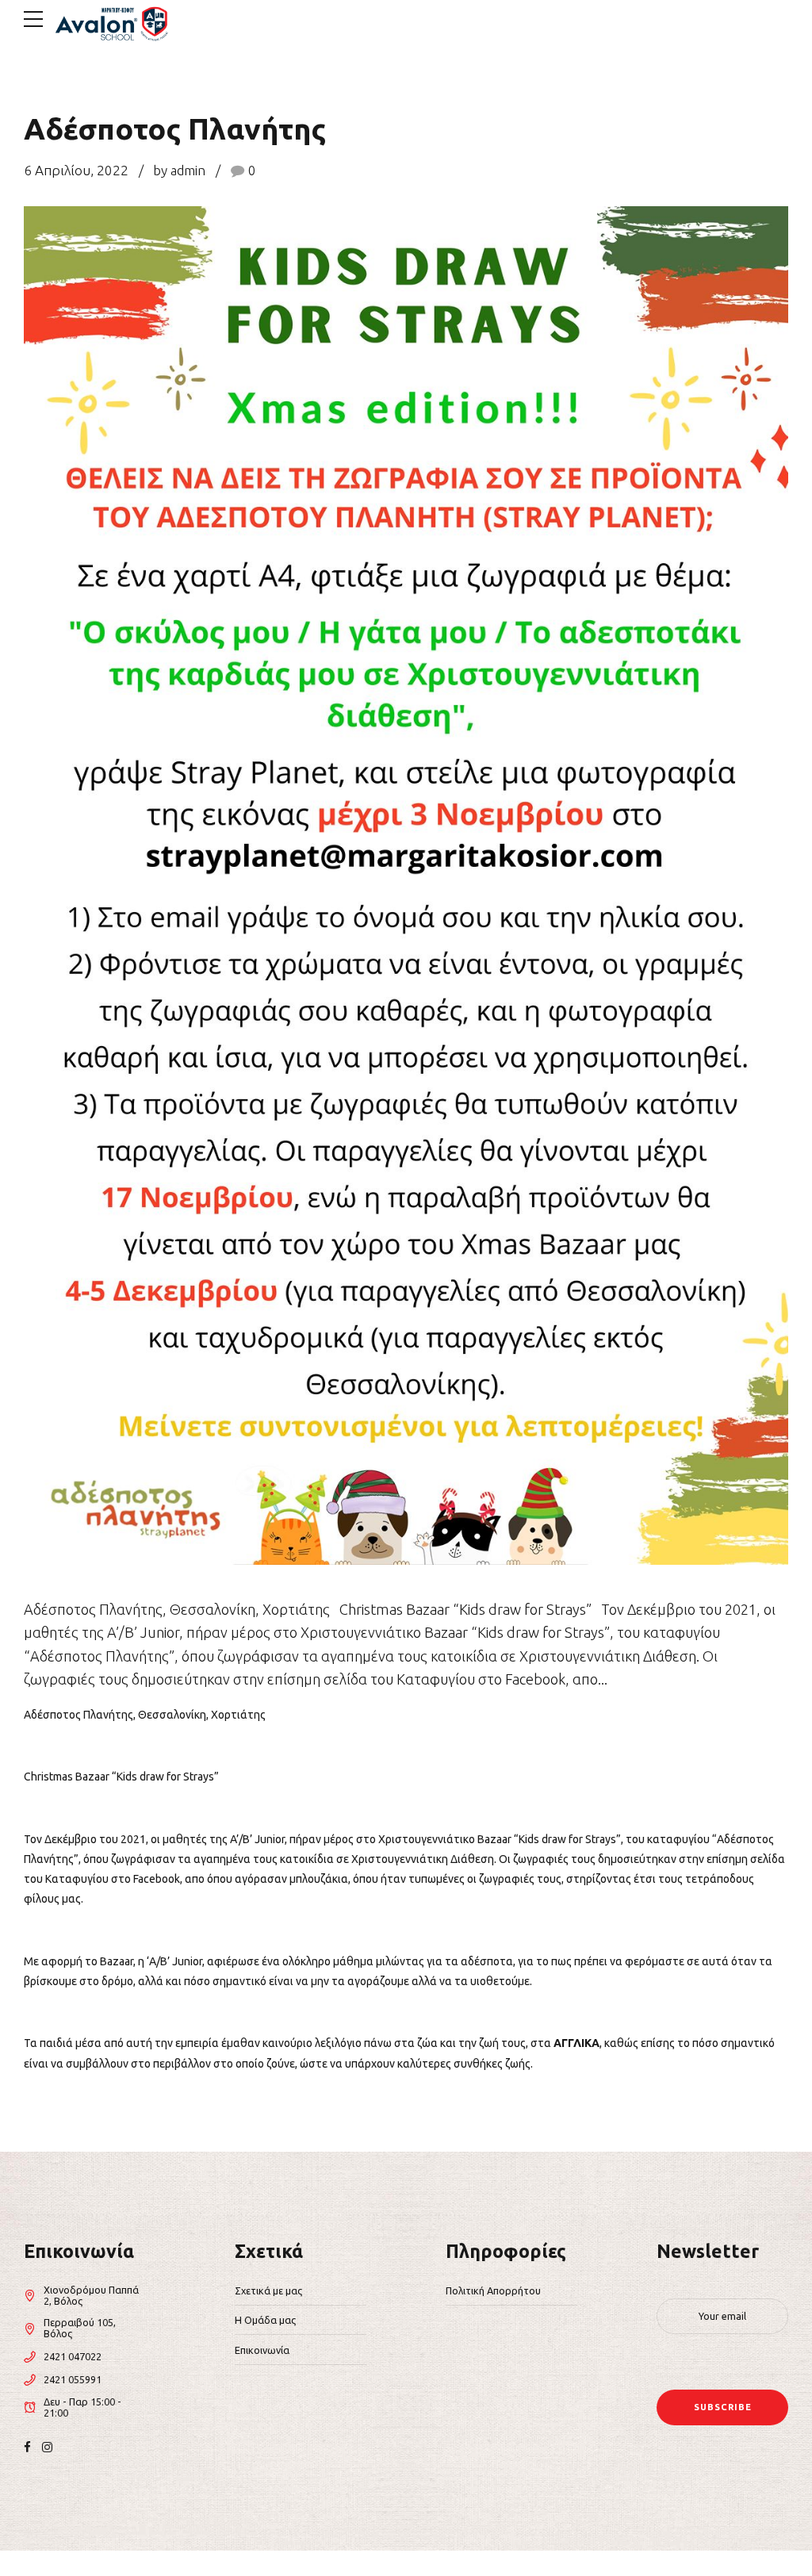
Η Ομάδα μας (265, 2320)
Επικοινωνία (262, 2350)
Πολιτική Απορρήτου (493, 2290)
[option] (406, 886)
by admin (179, 170)
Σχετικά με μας (268, 2290)
